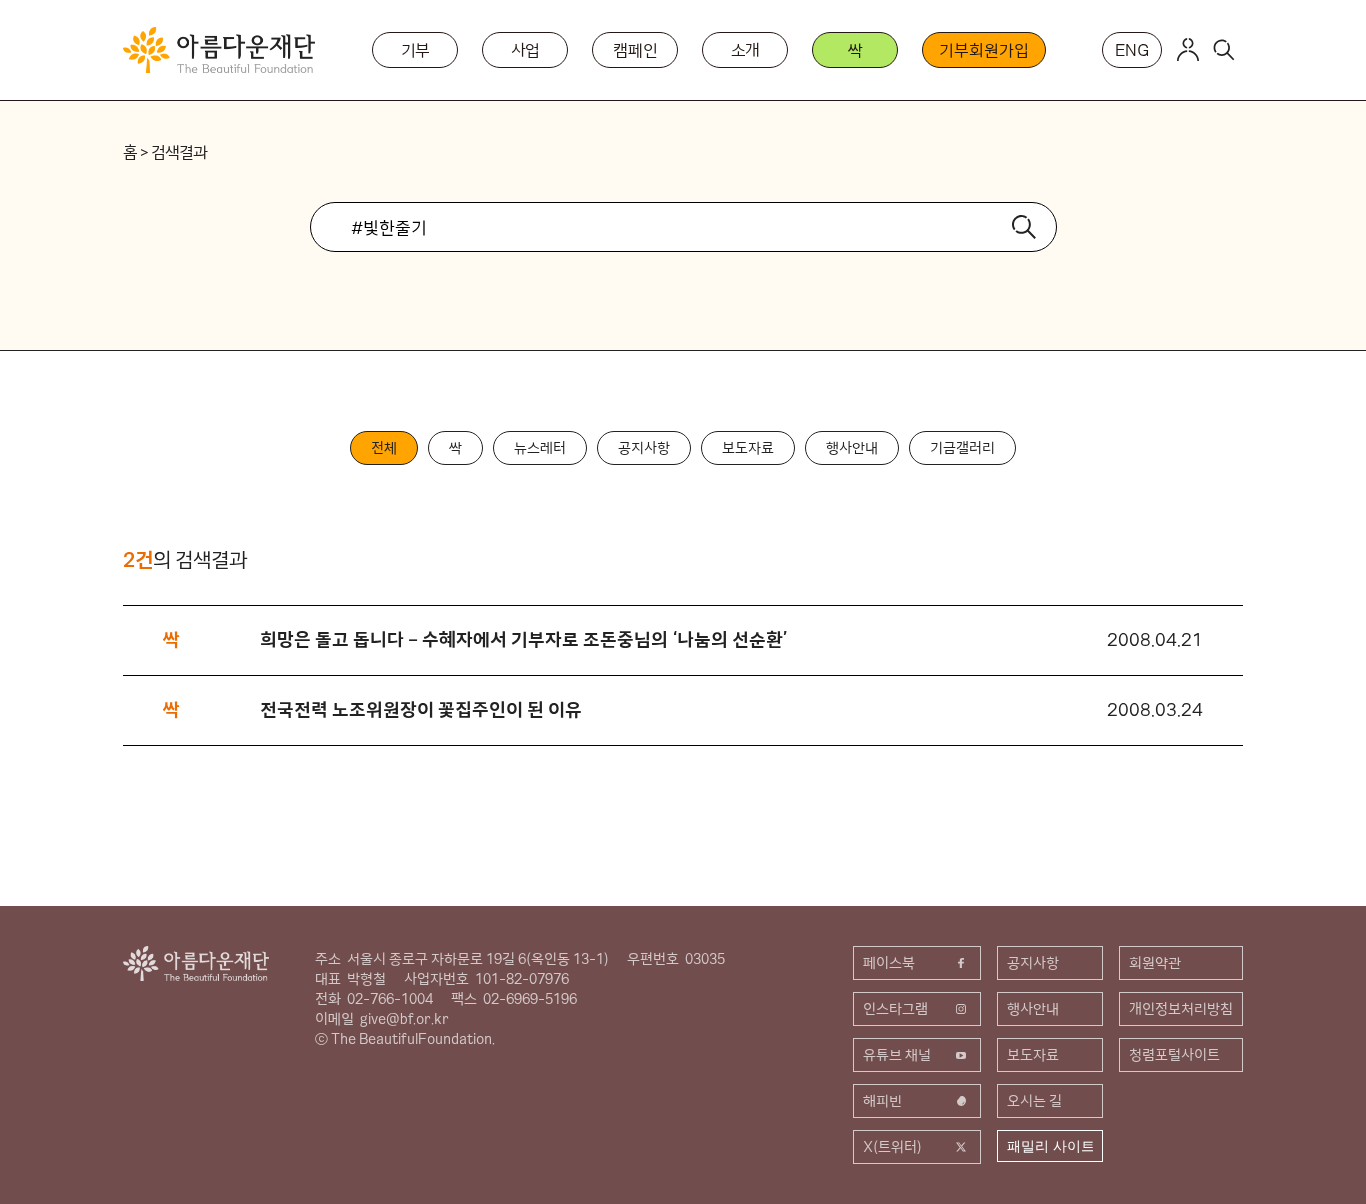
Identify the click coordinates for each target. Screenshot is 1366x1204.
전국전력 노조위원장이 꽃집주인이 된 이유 (421, 709)
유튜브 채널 (897, 1055)
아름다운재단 (196, 963)
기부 (416, 50)
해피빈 (882, 1101)
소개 (746, 50)
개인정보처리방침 (1181, 1009)
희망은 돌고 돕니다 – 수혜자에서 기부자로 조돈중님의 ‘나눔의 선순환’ (524, 639)
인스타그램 (895, 1009)
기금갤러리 (962, 448)
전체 (384, 448)
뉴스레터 (540, 448)
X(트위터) (892, 1147)
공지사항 (644, 448)
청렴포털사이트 (1174, 1055)
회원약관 (1155, 963)
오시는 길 (1034, 1101)
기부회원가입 (983, 50)
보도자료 (748, 448)
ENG (1132, 50)
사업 (526, 50)
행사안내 (852, 448)
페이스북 (889, 963)
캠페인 (635, 50)
